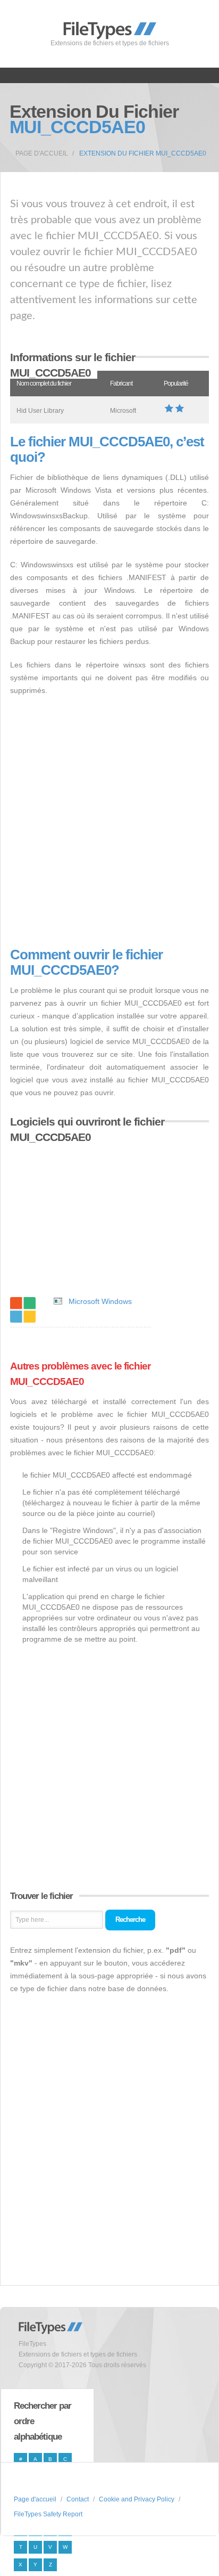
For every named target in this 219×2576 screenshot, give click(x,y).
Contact (78, 2499)
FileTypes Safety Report (48, 2514)
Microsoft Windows (100, 1301)
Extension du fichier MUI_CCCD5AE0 (143, 153)
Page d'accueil (42, 153)
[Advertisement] (109, 822)
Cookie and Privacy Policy (137, 2499)
